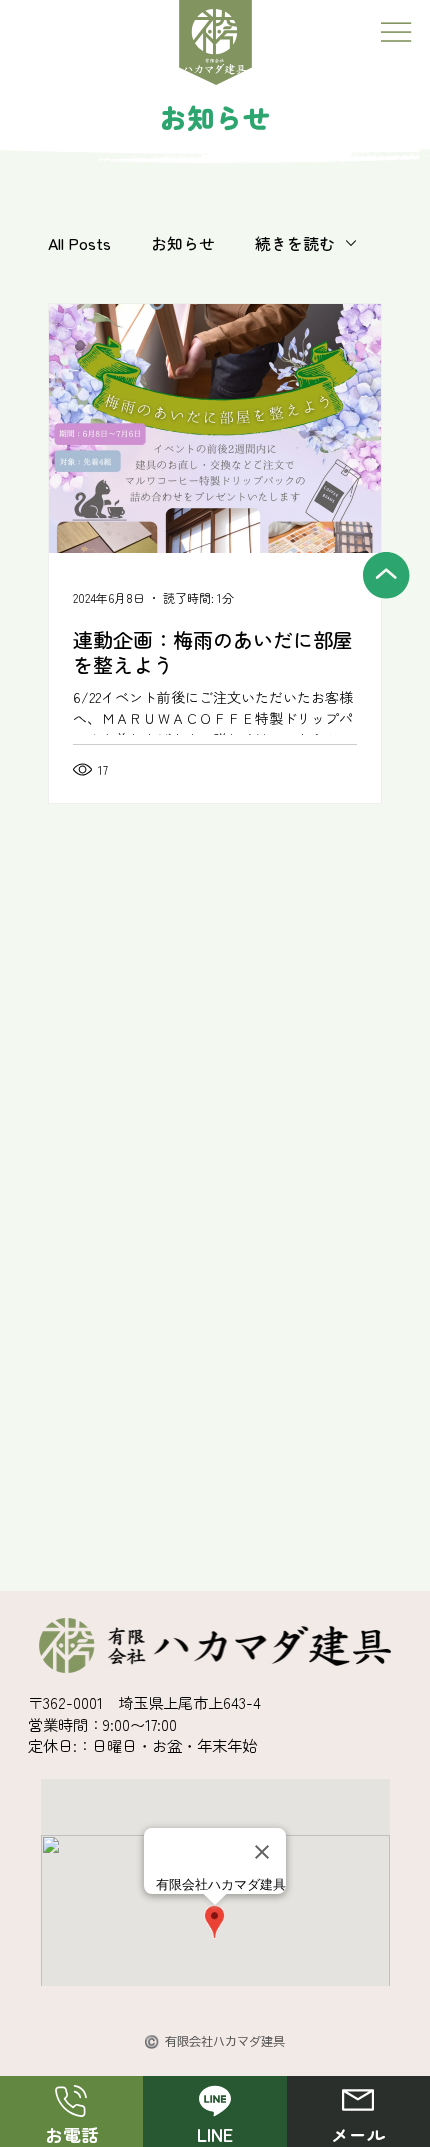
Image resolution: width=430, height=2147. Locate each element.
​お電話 (72, 2134)
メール (358, 2134)
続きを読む (295, 243)
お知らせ (183, 243)
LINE (215, 2134)
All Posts (79, 243)
